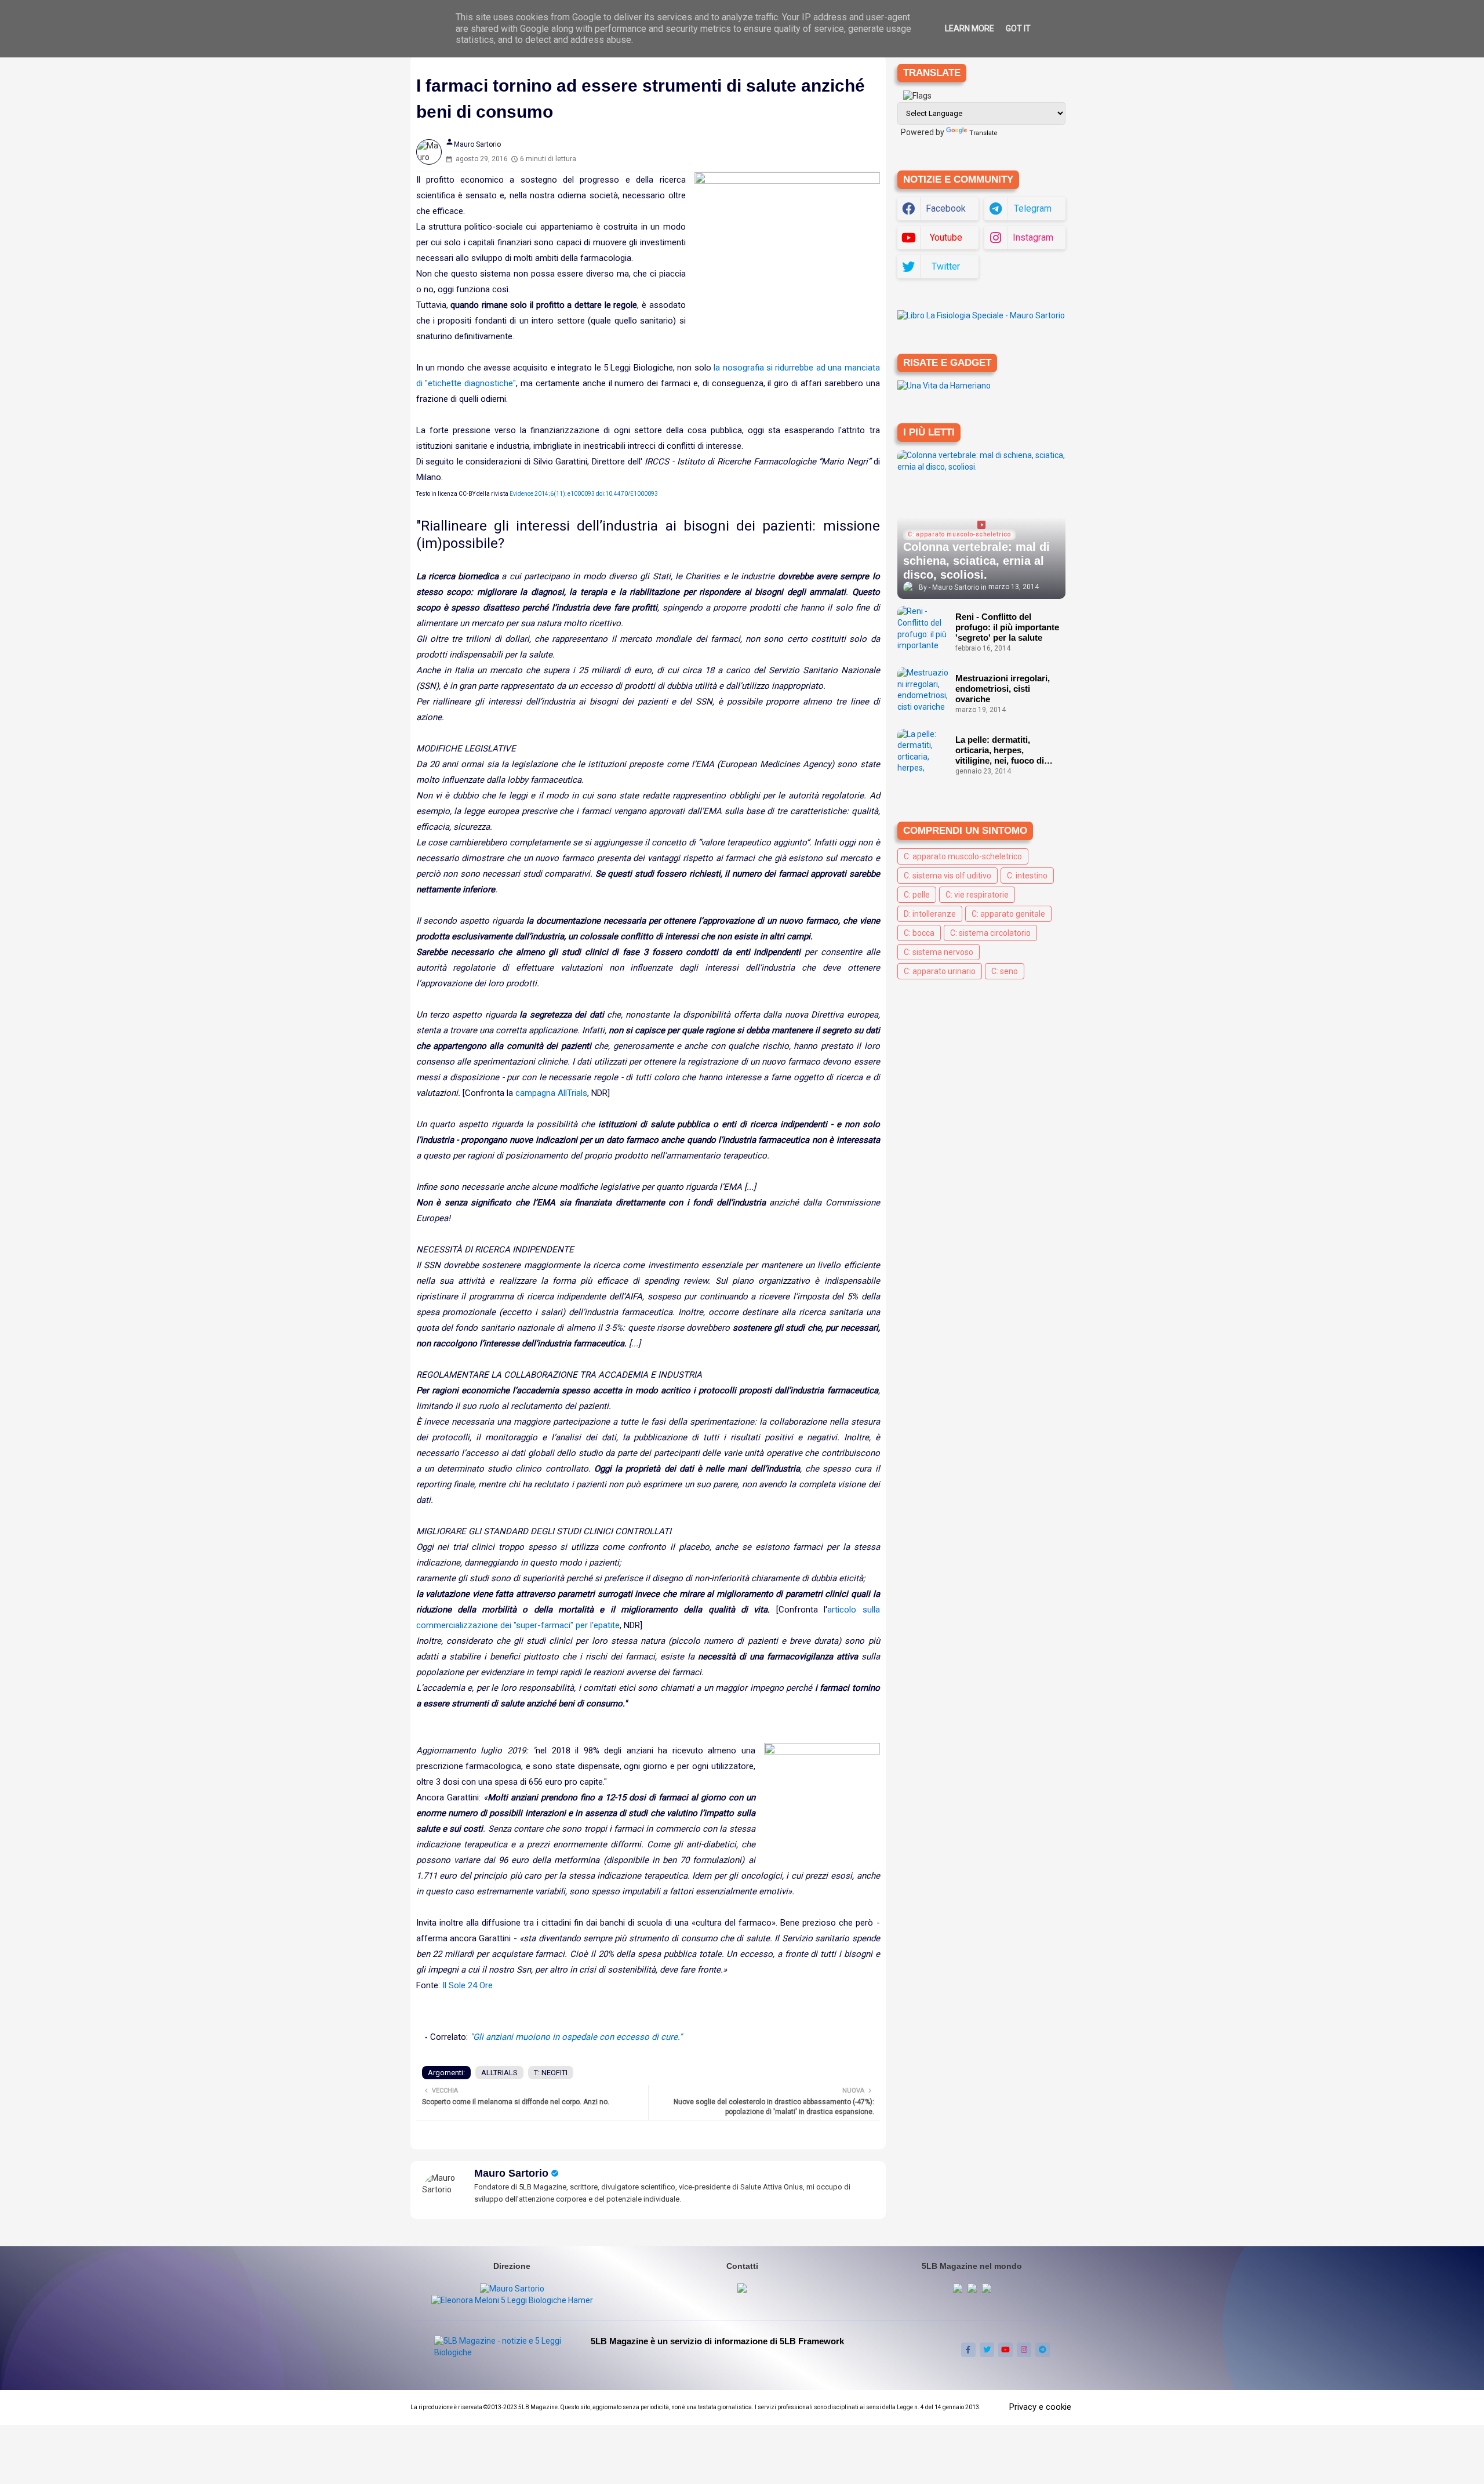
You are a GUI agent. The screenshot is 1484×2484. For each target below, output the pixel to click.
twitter (946, 266)
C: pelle (917, 895)
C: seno (1005, 971)
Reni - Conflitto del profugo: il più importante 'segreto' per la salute (1007, 627)
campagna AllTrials (551, 1093)
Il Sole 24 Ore (468, 1985)
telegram (1033, 208)
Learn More (970, 28)
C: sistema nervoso (939, 952)
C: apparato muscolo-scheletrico (963, 856)
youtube (946, 237)
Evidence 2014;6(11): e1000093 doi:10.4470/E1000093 (584, 494)
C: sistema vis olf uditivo (947, 876)
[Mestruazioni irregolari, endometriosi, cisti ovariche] (923, 691)
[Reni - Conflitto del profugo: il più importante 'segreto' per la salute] (923, 629)
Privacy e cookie (1040, 2407)
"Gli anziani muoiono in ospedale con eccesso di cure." (576, 2037)
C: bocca (919, 933)
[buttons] (968, 2350)
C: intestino (1027, 876)
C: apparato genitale (1008, 914)
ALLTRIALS (499, 2073)
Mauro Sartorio (511, 2173)
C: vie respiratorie (977, 895)
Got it (1018, 28)
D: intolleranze (930, 914)
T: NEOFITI (551, 2073)
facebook (946, 208)
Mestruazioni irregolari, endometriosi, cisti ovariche (1003, 689)
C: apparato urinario (940, 971)
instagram (1033, 237)
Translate (983, 133)
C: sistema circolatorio (990, 933)
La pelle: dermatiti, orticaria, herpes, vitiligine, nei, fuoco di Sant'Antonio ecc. (1000, 750)
